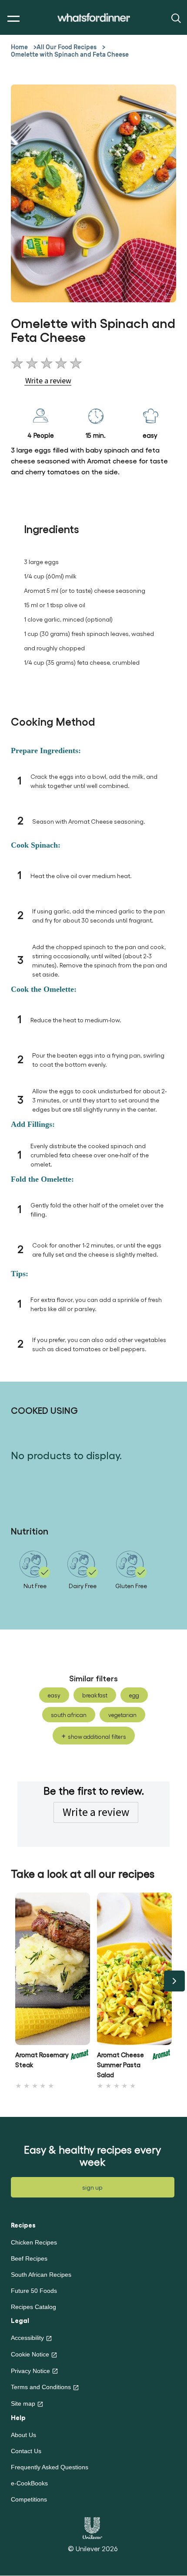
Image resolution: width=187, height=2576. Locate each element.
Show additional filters (97, 1736)
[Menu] (12, 19)
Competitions (29, 2499)
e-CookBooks (29, 2483)
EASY (54, 1695)
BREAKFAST (95, 1695)
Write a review (96, 1812)
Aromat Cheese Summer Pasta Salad (120, 2065)
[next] (174, 1981)
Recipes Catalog (33, 2307)
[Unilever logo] (92, 2527)
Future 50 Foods (34, 2291)
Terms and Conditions (41, 2387)
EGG (134, 1695)
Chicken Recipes (34, 2242)
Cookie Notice (30, 2354)
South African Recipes (41, 2275)
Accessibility (27, 2338)
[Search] (175, 18)
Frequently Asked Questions (50, 2467)
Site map (23, 2404)
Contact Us (26, 2451)
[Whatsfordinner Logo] (94, 18)
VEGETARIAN (122, 1715)
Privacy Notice (30, 2371)
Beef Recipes (29, 2258)
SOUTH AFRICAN (69, 1715)
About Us (23, 2435)
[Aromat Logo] (80, 2062)
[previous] (13, 1981)
